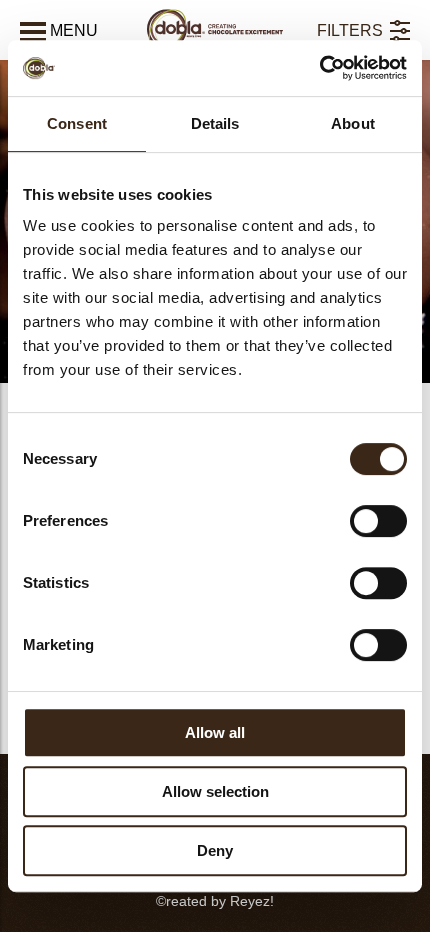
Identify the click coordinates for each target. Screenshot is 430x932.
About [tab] (353, 123)
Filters (350, 30)
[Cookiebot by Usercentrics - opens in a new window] (319, 68)
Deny (215, 850)
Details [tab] (215, 123)
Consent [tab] (77, 123)
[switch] (378, 521)
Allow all (215, 732)
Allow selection (215, 791)
